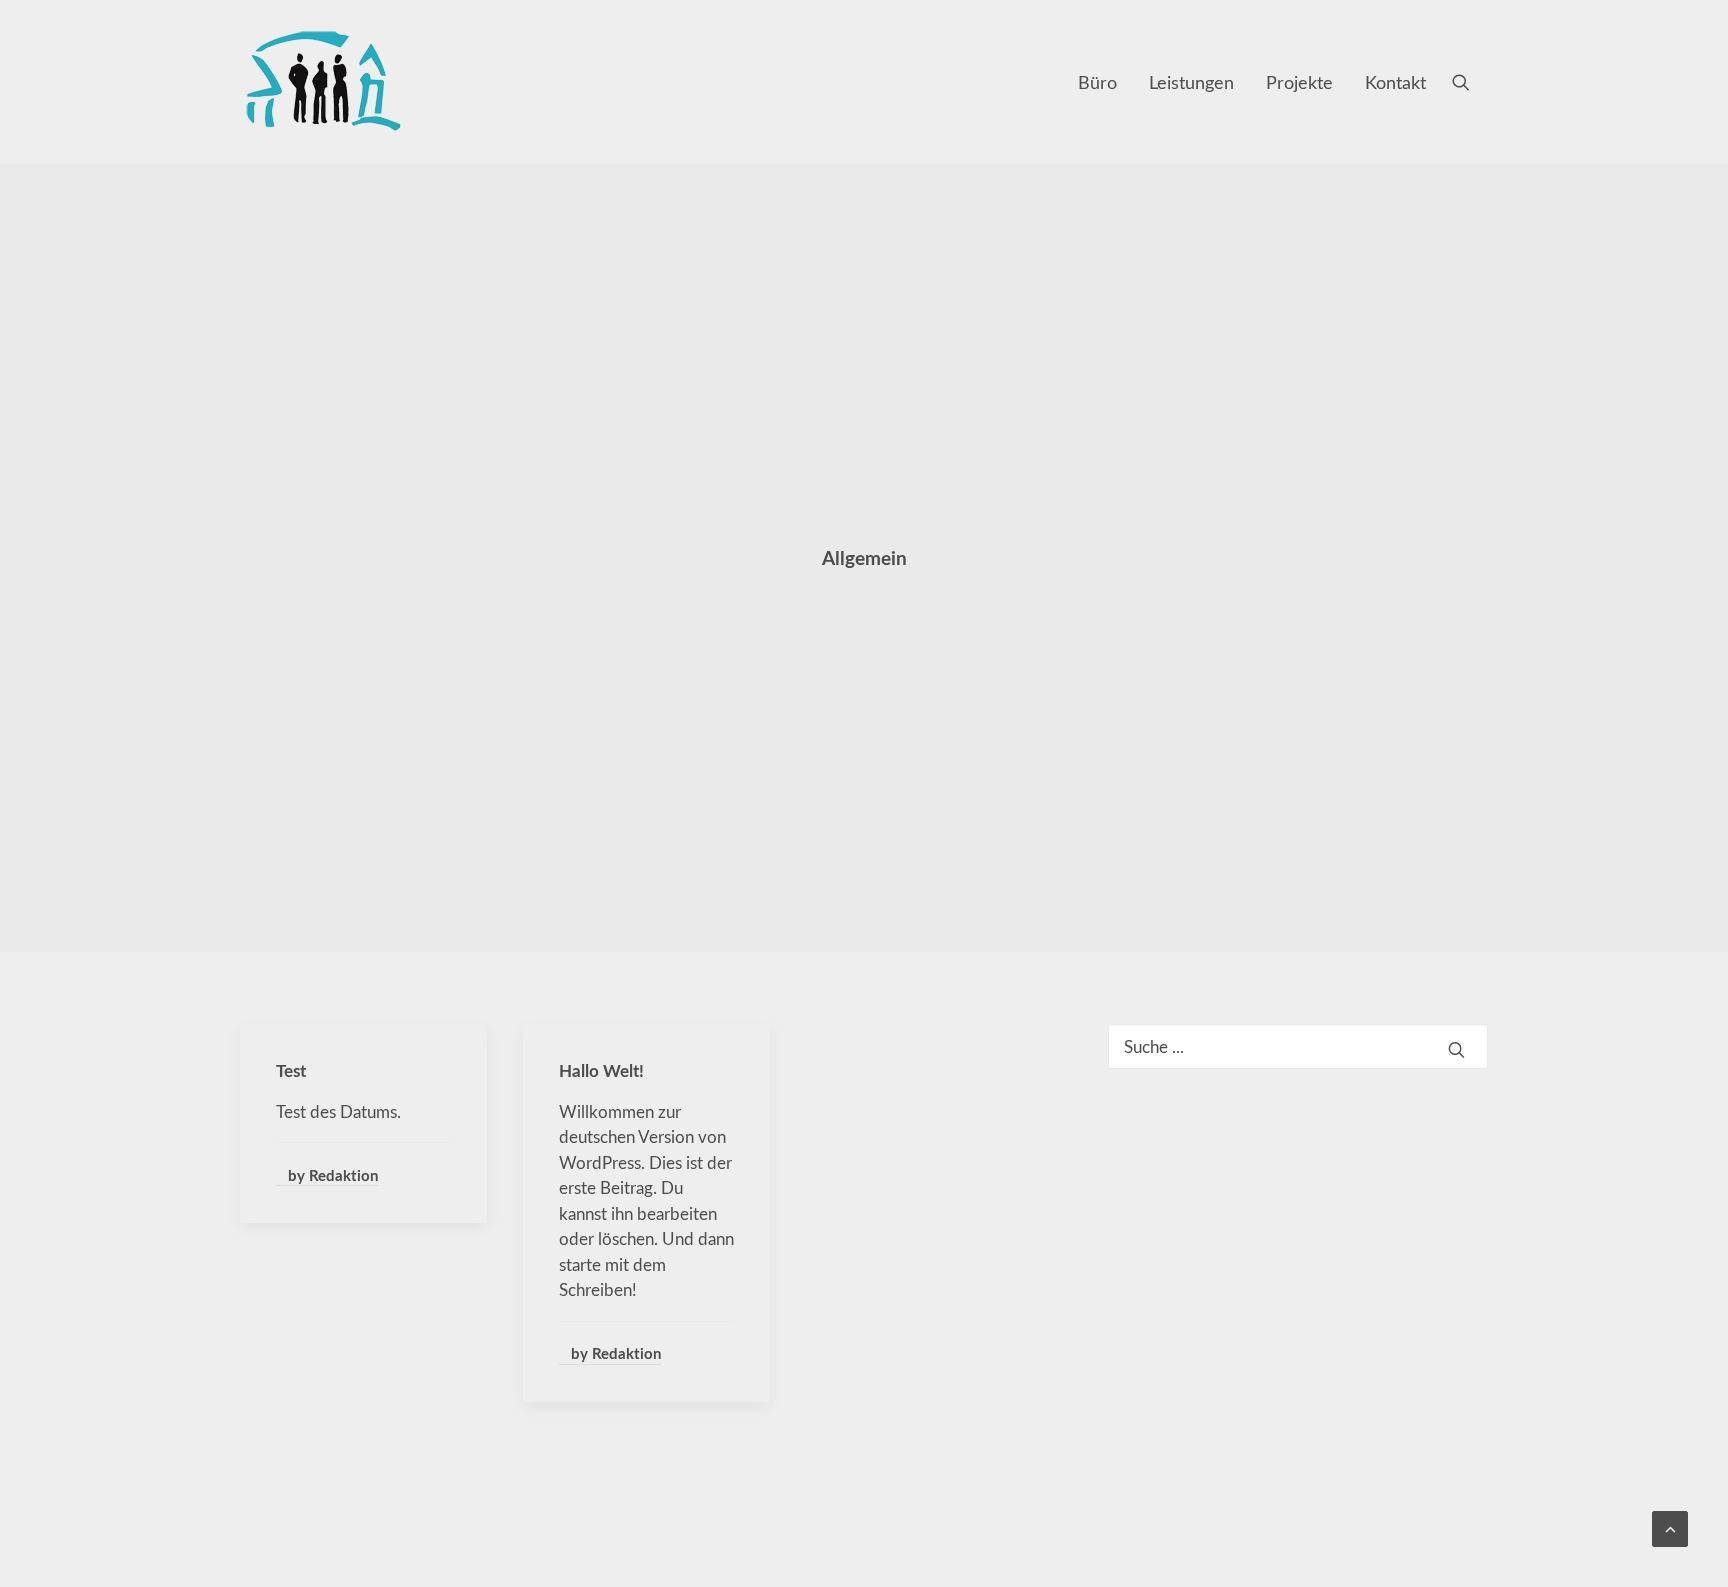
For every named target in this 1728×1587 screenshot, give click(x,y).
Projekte (1299, 82)
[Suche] (1298, 1046)
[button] (1470, 82)
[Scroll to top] (1670, 1526)
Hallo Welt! (601, 1070)
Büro (1097, 82)
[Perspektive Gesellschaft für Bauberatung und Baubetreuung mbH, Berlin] (322, 82)
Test (291, 1070)
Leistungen (1191, 82)
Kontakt (1395, 82)
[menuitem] (1097, 82)
